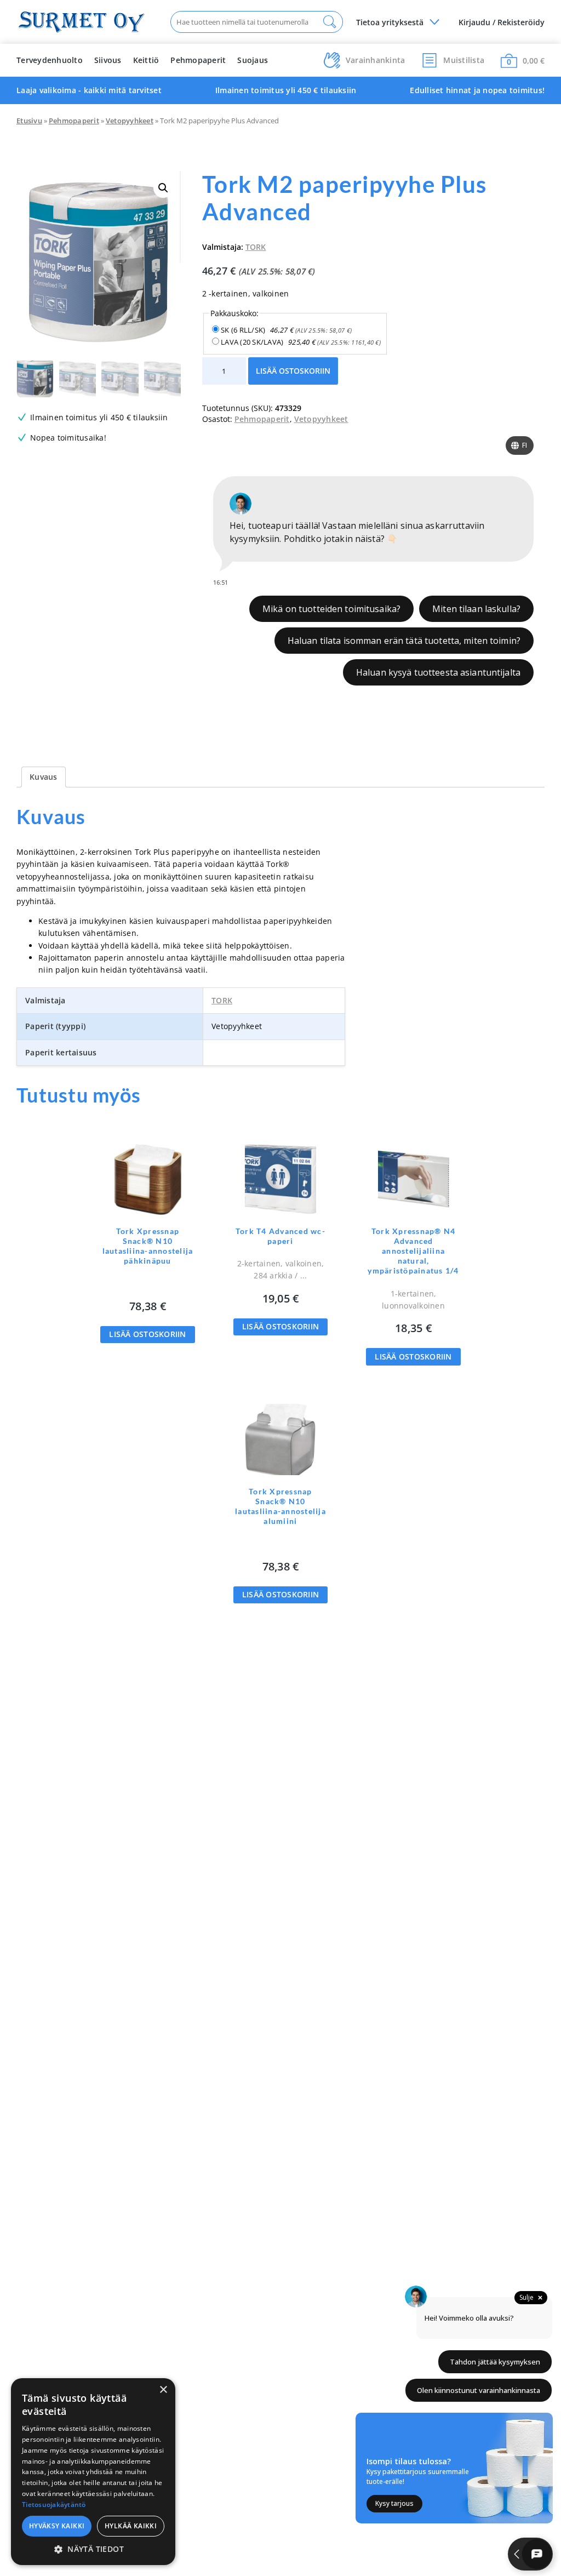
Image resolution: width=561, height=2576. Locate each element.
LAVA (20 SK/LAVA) (301, 342)
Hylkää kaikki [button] (131, 2526)
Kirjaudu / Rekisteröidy (502, 22)
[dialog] (93, 2472)
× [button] (163, 2390)
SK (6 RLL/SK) (286, 330)
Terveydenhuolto (50, 60)
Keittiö (146, 60)
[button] (163, 188)
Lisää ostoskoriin (293, 371)
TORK (256, 247)
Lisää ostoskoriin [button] (147, 1334)
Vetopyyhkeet (130, 121)
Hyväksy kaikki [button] (57, 2526)
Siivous (108, 60)
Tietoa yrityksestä (390, 22)
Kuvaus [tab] (44, 777)
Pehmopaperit (198, 60)
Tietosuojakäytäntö (54, 2504)
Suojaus (253, 60)
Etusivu (29, 121)
